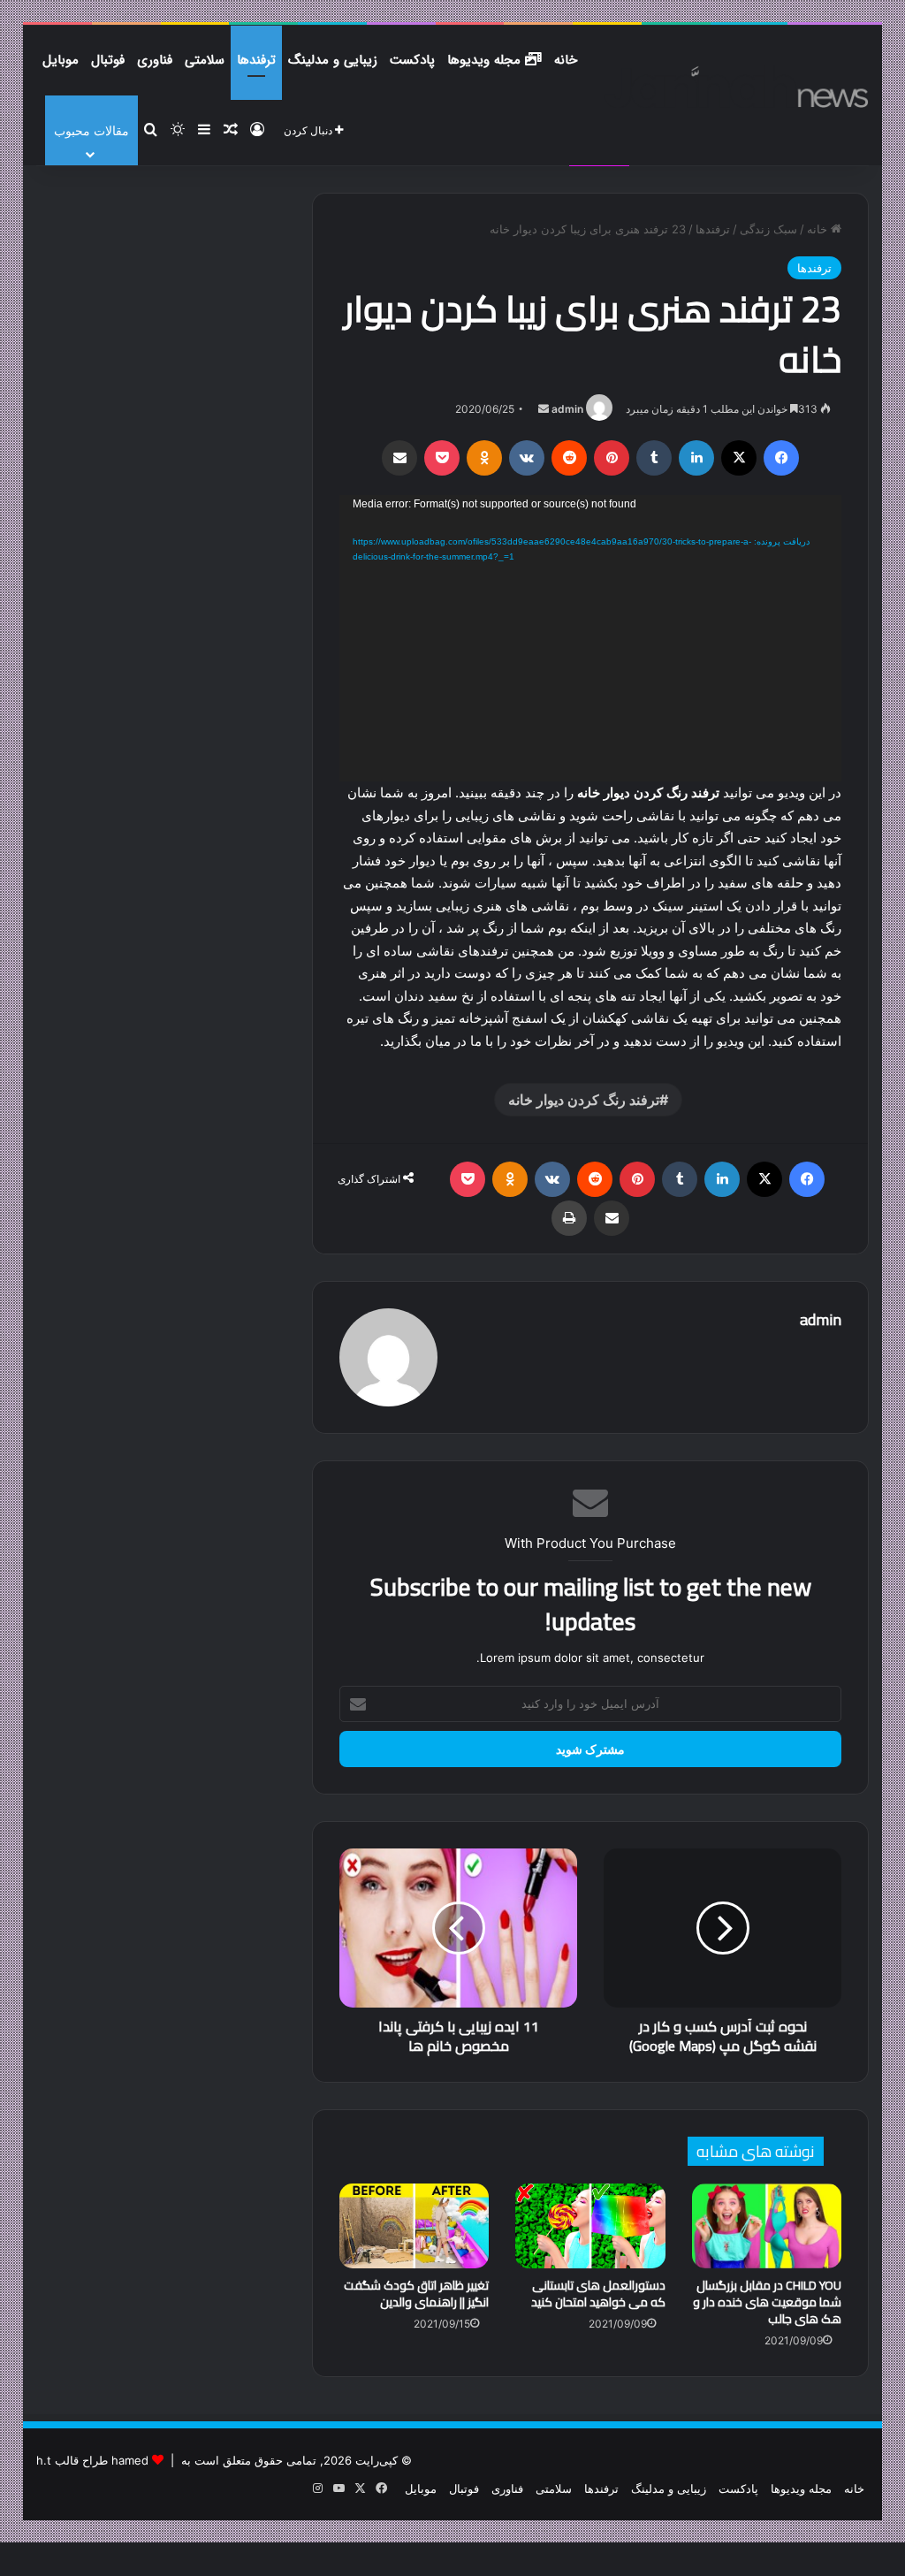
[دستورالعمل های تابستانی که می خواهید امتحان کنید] (590, 2226)
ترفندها (256, 60)
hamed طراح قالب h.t (92, 2460)
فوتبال (108, 60)
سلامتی (205, 60)
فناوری (155, 60)
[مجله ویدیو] (737, 87)
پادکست (412, 60)
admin (567, 409)
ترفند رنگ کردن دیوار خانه (584, 1100)
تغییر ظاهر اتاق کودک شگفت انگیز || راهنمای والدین (416, 2294)
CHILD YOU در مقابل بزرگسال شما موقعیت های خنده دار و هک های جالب (767, 2302)
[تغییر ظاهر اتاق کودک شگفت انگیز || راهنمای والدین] (414, 2226)
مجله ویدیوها (486, 60)
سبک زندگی (768, 229)
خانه (566, 60)
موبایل (61, 60)
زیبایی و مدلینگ (333, 60)
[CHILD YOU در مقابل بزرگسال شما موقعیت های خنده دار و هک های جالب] (767, 2226)
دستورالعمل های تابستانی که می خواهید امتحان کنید (598, 2294)
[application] (591, 638)
